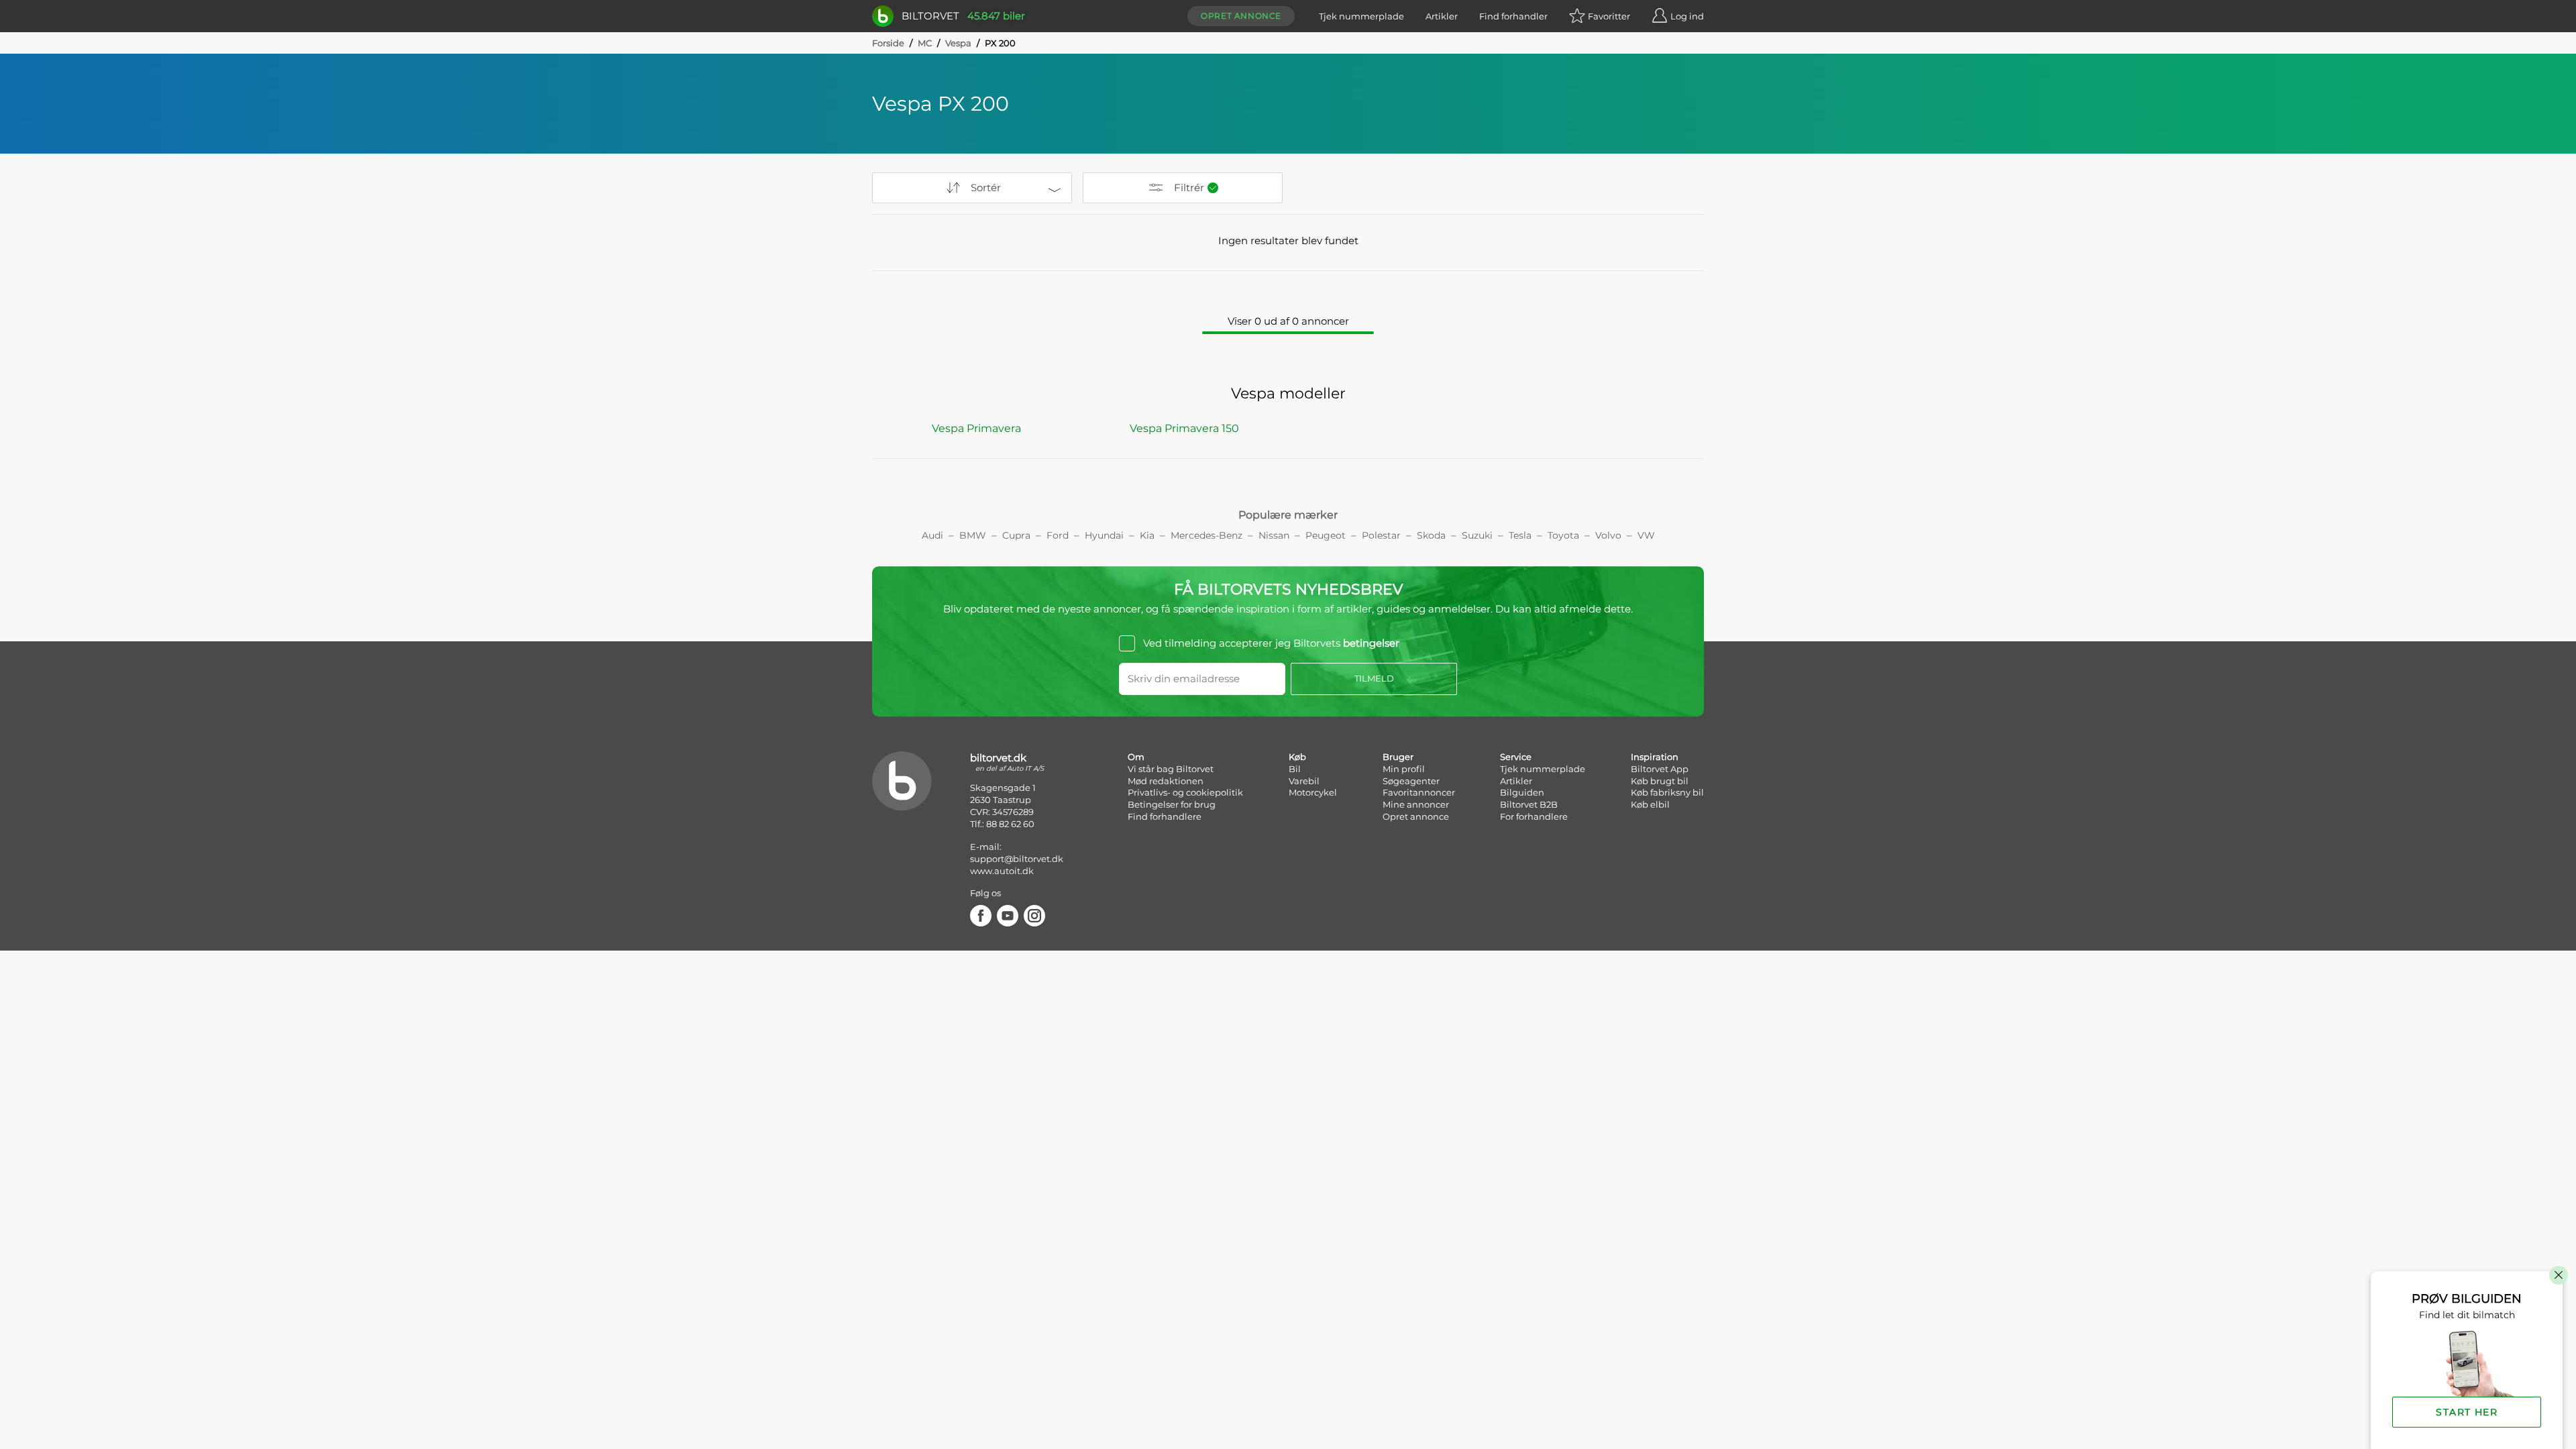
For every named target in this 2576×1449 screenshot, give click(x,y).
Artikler (1442, 16)
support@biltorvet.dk (1017, 859)
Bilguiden (1522, 792)
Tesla (1520, 535)
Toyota (1563, 535)
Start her (2467, 1412)
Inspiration (1655, 757)
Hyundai (1104, 535)
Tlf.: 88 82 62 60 (1002, 824)
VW (1646, 535)
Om (1136, 757)
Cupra (1016, 535)
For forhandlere (1534, 816)
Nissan (1274, 535)
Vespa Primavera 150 (1184, 428)
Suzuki (1477, 535)
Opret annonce (1241, 16)
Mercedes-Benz (1206, 535)
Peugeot (1326, 535)
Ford (1058, 535)
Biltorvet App (1660, 769)
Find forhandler (1513, 16)
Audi (932, 535)
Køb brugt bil (1660, 781)
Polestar (1381, 535)
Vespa (958, 43)
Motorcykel (1313, 792)
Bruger (1398, 757)
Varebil (1304, 781)
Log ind (1687, 16)
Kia (1147, 535)
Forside (888, 43)
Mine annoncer (1416, 804)
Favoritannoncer (1419, 792)
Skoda (1431, 535)
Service (1516, 757)
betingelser (1371, 643)
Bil (1295, 769)
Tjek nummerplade (1361, 16)
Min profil (1404, 769)
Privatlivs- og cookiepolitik (1185, 792)
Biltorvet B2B (1529, 804)
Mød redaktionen (1166, 781)
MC (925, 43)
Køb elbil (1650, 804)
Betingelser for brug (1172, 804)
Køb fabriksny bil (1667, 792)
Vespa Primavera (976, 428)
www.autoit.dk (1002, 871)
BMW (973, 535)
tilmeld (1374, 678)
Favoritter (1609, 16)
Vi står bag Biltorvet (1171, 769)
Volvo (1608, 535)
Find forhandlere (1165, 816)
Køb (1297, 757)
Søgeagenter (1411, 781)
